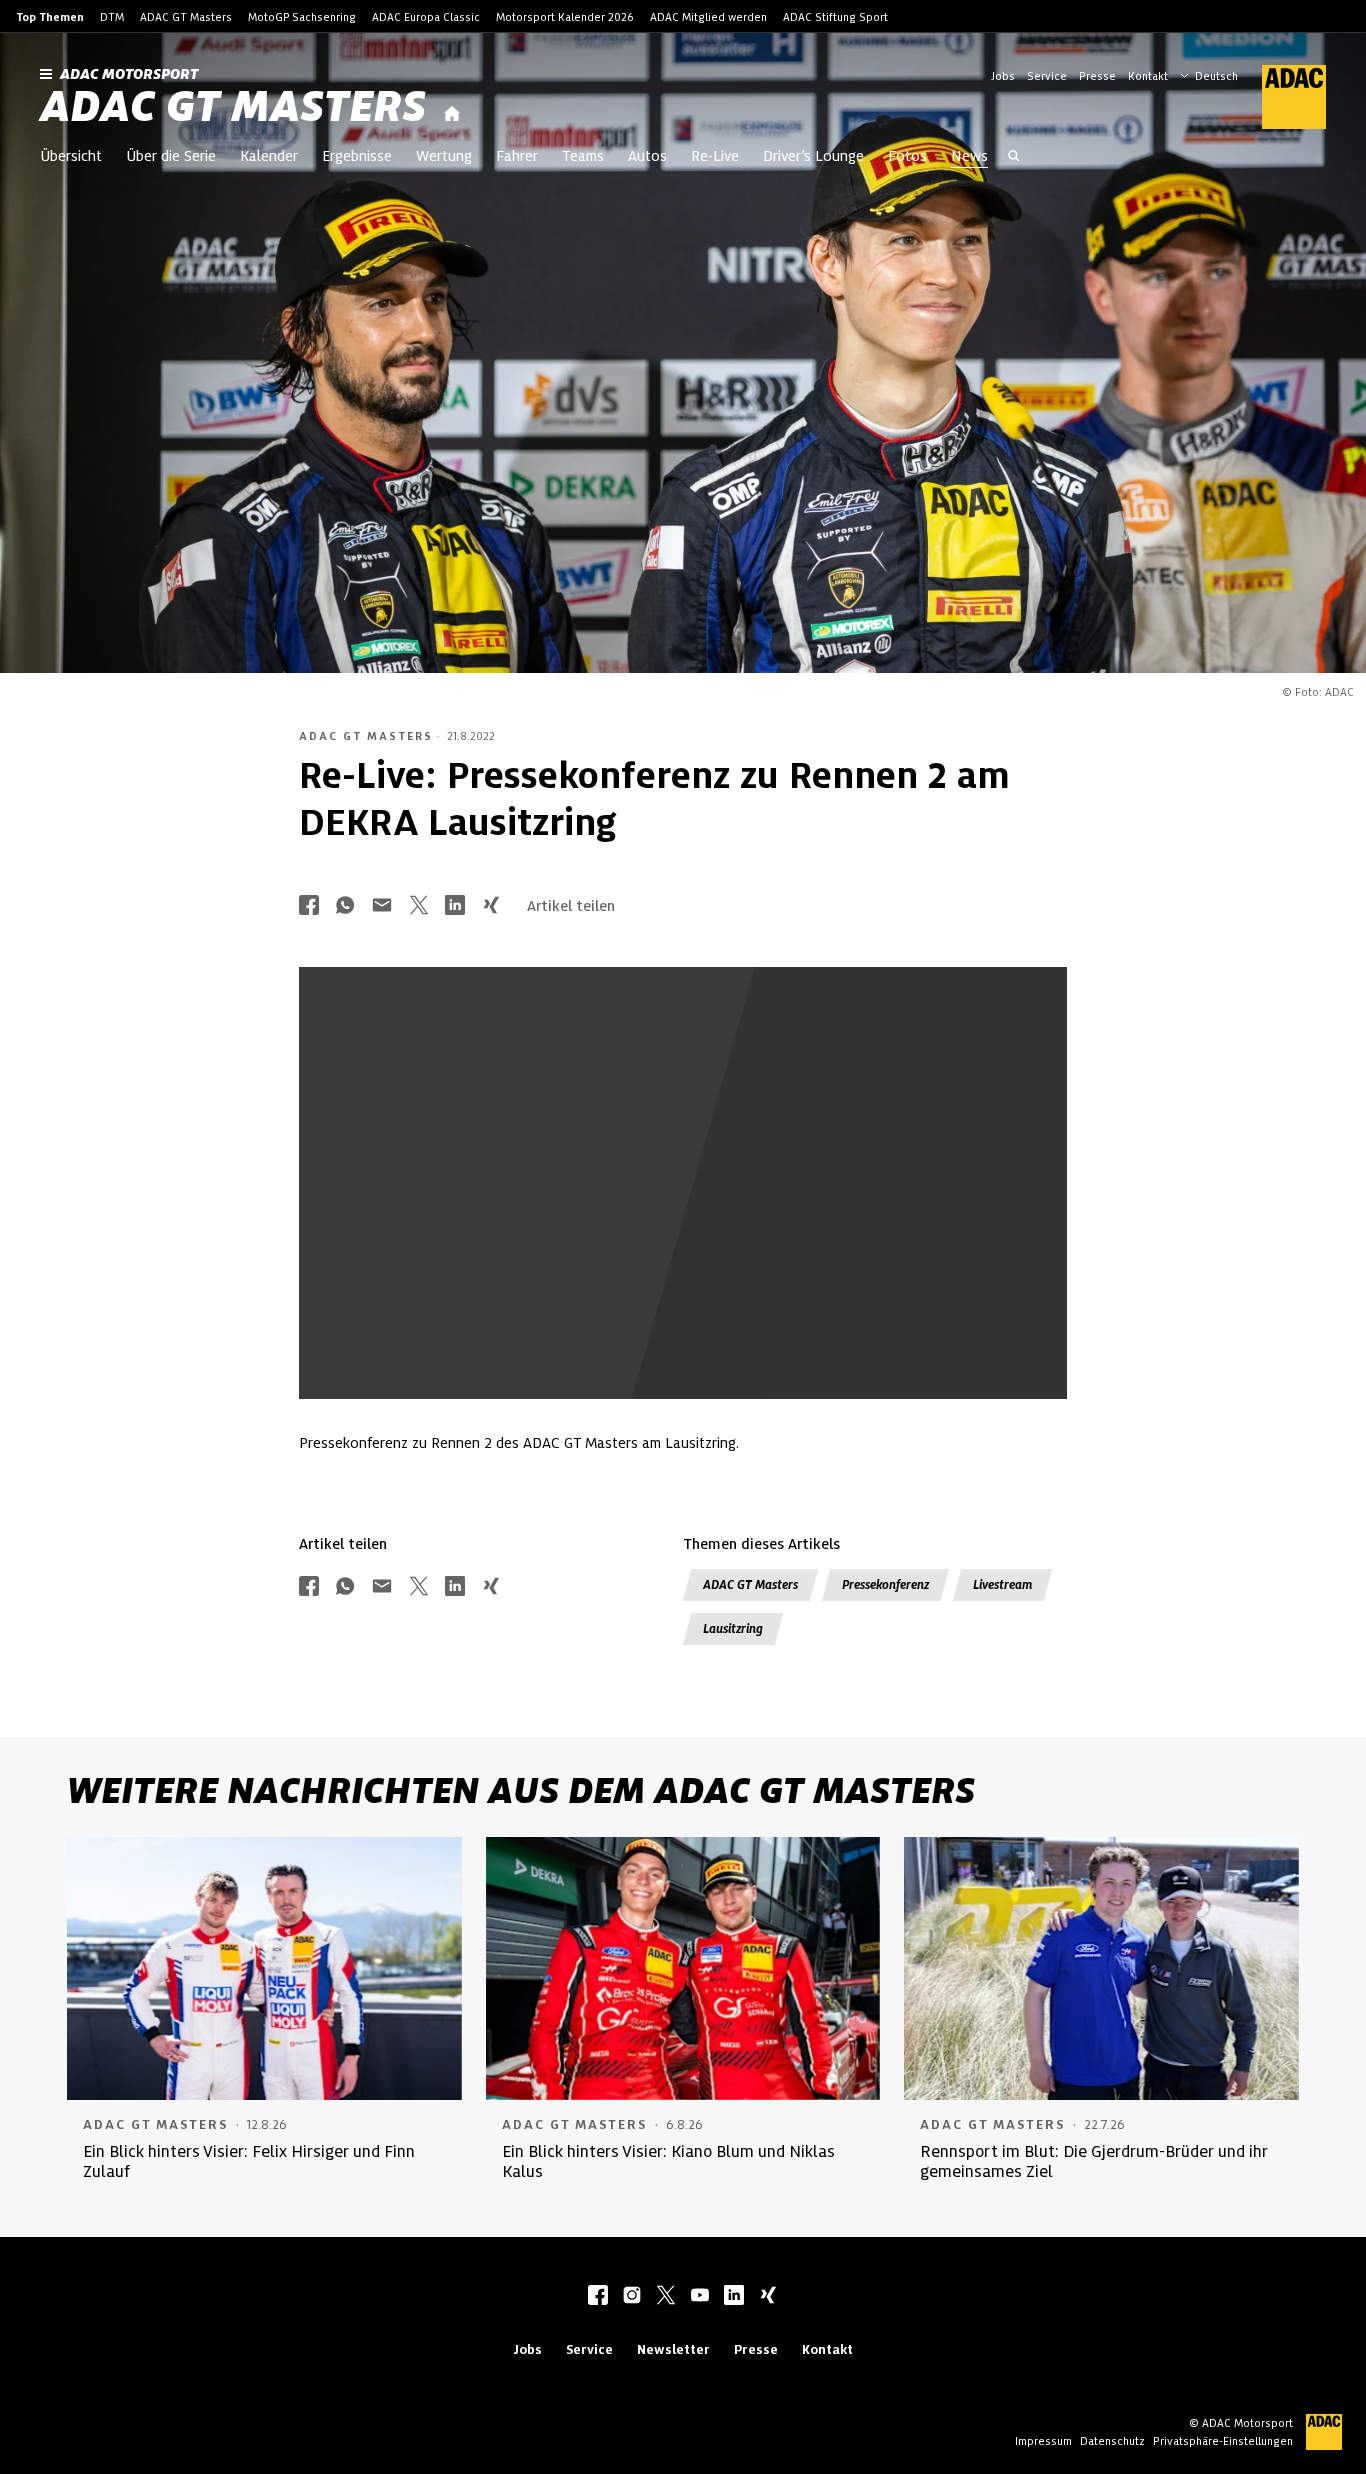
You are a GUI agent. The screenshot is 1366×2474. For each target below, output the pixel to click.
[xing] (768, 2297)
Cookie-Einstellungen (784, 1263)
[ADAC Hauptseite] (1282, 97)
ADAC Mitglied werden (708, 17)
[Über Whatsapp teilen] (345, 906)
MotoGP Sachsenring (302, 17)
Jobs (1003, 76)
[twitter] (666, 2297)
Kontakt (1148, 76)
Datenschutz (1112, 2441)
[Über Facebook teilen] (309, 906)
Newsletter (673, 2349)
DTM (112, 17)
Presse (1097, 76)
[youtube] (700, 2297)
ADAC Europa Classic (426, 17)
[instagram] (632, 2297)
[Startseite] (452, 114)
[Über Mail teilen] (382, 906)
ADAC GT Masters (186, 17)
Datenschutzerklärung (734, 1281)
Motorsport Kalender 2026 (565, 17)
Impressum (1043, 2441)
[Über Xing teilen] (491, 906)
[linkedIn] (734, 2297)
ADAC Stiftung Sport (835, 17)
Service (1047, 76)
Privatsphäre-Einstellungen (1223, 2441)
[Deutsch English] (1209, 74)
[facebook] (598, 2297)
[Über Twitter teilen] (419, 906)
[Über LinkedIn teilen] (455, 906)
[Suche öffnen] (1014, 158)
